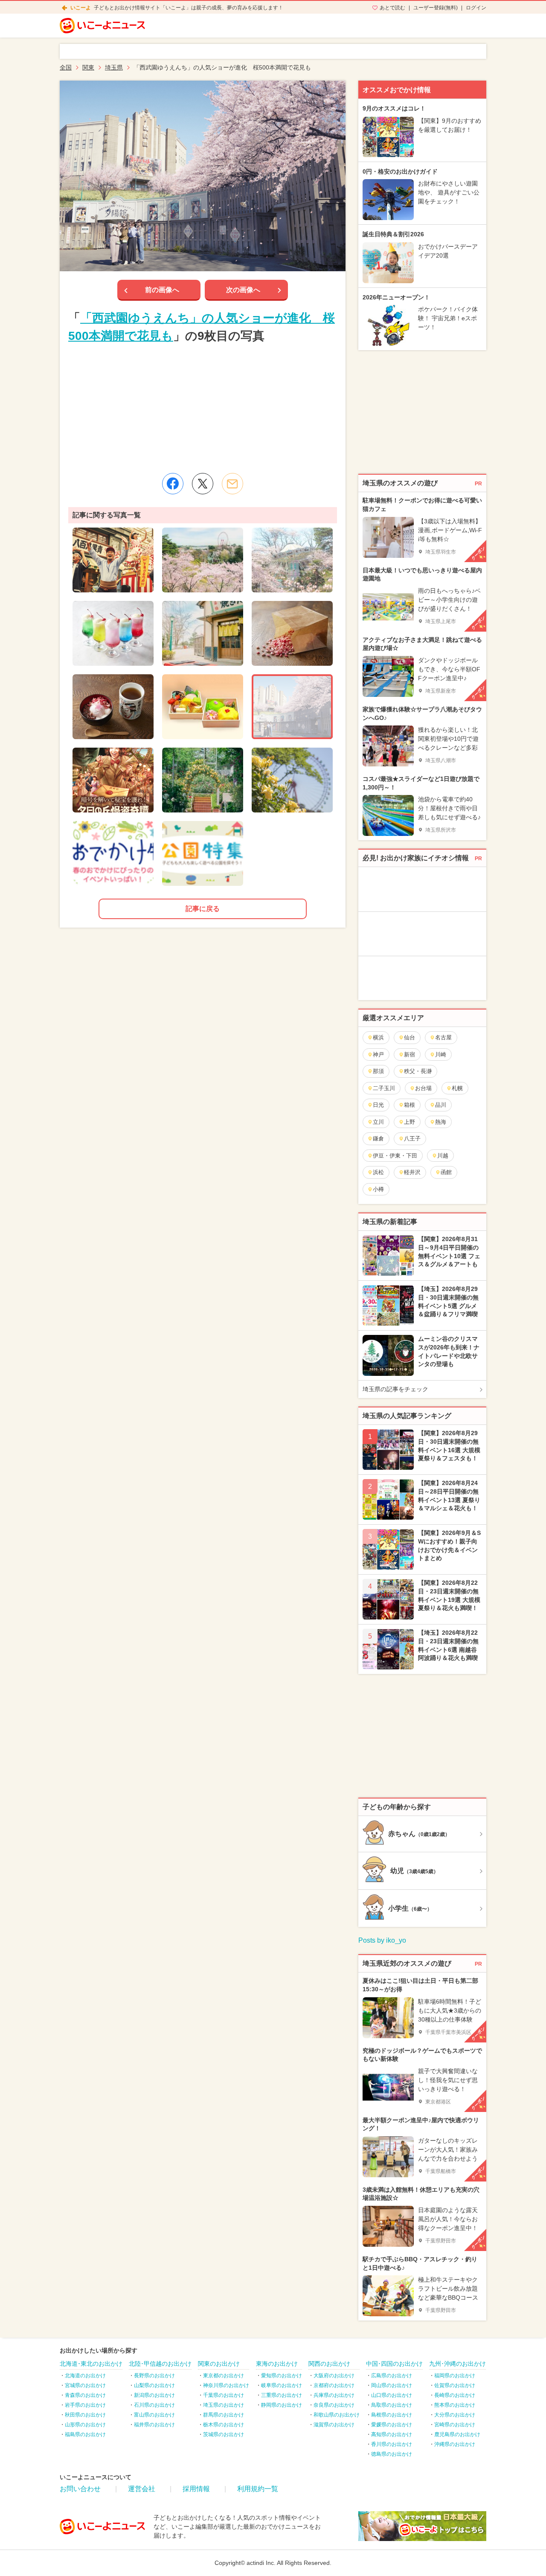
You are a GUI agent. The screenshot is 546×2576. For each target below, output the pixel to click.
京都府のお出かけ (334, 2385)
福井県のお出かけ (154, 2425)
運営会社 (142, 2489)
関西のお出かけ (329, 2364)
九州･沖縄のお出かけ (457, 2364)
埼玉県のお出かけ (224, 2405)
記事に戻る (203, 909)
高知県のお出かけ (392, 2434)
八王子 (412, 1139)
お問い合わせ (80, 2489)
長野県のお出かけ (154, 2376)
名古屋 (443, 1037)
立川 (378, 1122)
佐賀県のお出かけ (455, 2385)
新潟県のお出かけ (154, 2395)
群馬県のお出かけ (224, 2415)
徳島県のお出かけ (392, 2454)
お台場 (423, 1088)
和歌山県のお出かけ (337, 2415)
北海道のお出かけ (85, 2376)
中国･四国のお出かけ (394, 2364)
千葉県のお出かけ (224, 2395)
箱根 (409, 1105)
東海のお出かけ (277, 2364)
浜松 (378, 1172)
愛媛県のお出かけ (392, 2425)
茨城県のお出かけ (224, 2434)
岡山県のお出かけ (392, 2385)
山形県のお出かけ (85, 2425)
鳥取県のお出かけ (392, 2405)
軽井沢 (412, 1172)
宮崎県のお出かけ (455, 2425)
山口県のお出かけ (392, 2395)
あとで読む (392, 8)
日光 (378, 1105)
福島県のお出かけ (85, 2434)
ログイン (476, 8)
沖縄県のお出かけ (455, 2444)
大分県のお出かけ (455, 2415)
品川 (441, 1105)
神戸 (378, 1054)
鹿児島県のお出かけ (457, 2434)
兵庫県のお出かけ (334, 2395)
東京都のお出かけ (224, 2376)
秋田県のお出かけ (85, 2415)
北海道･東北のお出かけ (91, 2364)
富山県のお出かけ (154, 2415)
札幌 (457, 1088)
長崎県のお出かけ (455, 2395)
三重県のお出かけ (282, 2395)
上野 (409, 1122)
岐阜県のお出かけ (282, 2385)
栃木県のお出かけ (224, 2425)
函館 (446, 1172)
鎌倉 (378, 1139)
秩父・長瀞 (418, 1071)
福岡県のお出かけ (455, 2376)
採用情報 (196, 2489)
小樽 (378, 1189)
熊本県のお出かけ (455, 2405)
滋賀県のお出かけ (334, 2425)
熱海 (441, 1122)
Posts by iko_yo (382, 1940)
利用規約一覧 (258, 2489)
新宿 (409, 1054)
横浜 (378, 1037)
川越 (443, 1156)
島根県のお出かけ (392, 2415)
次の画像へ (243, 290)
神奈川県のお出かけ (226, 2385)
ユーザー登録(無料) (436, 8)
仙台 (409, 1037)
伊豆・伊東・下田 (395, 1156)
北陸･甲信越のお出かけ (160, 2364)
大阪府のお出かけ (334, 2376)
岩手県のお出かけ (85, 2405)
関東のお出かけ (219, 2364)
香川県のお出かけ (392, 2444)
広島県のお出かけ (392, 2376)
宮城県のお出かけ (85, 2385)
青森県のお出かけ (85, 2395)
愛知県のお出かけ (282, 2376)
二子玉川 (384, 1088)
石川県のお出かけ (154, 2405)
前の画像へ (162, 290)
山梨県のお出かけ (154, 2385)
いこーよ (81, 8)
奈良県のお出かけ (334, 2405)
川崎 (441, 1054)
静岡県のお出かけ (282, 2405)
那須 (378, 1071)
